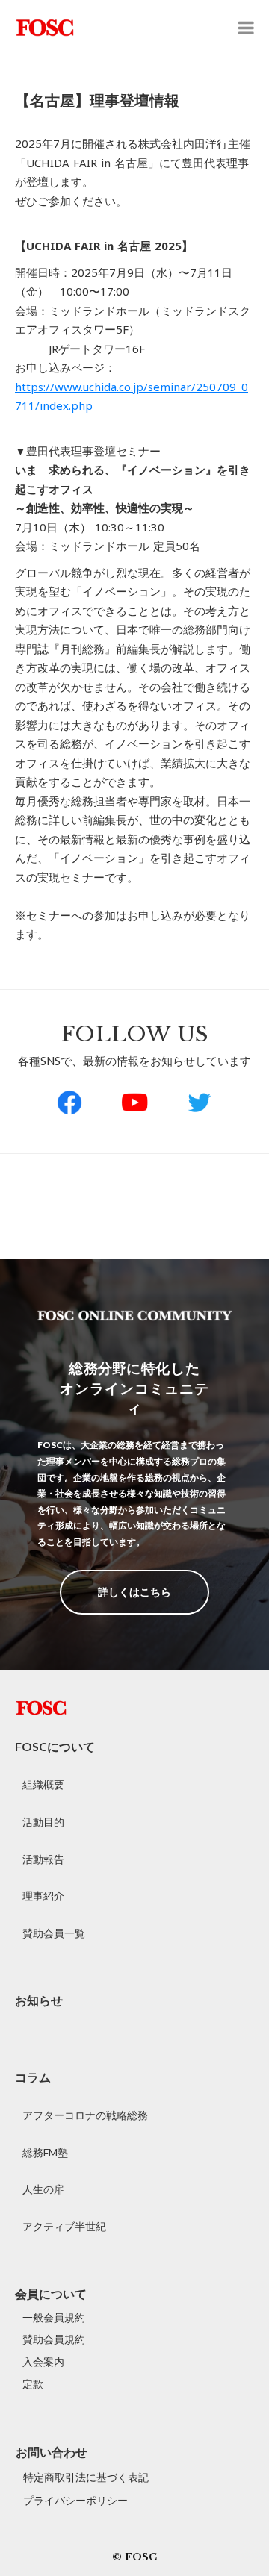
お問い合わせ (52, 2452)
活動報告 (43, 1859)
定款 (33, 2384)
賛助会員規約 (54, 2339)
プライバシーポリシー (75, 2500)
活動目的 (43, 1822)
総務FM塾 (45, 2152)
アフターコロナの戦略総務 (85, 2115)
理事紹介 (43, 1896)
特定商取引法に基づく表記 (86, 2477)
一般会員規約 (54, 2317)
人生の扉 (43, 2189)
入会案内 (43, 2361)
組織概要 (43, 1784)
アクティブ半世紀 (64, 2226)
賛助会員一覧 (54, 1933)
